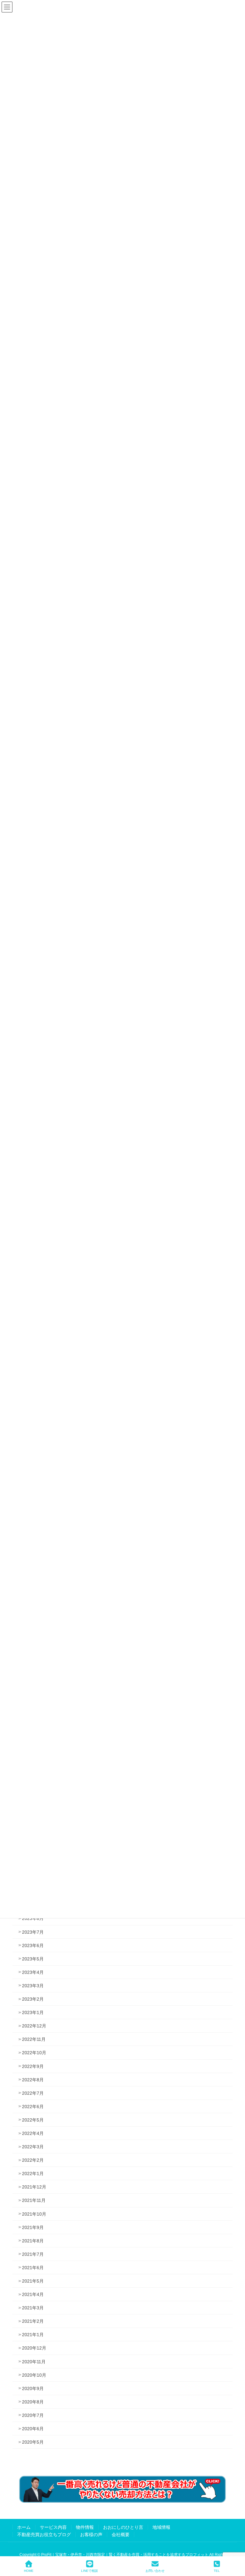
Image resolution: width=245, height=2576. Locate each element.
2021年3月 (33, 2308)
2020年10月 (34, 2375)
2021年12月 (34, 2187)
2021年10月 (34, 2214)
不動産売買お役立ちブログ (44, 2535)
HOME (29, 2571)
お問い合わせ (155, 2571)
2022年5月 (33, 2120)
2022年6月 (33, 2107)
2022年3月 (33, 2147)
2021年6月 (33, 2268)
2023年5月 (33, 1959)
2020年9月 (33, 2388)
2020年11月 (34, 2362)
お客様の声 (91, 2535)
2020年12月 (34, 2348)
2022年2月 (33, 2160)
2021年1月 (33, 2335)
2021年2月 (33, 2321)
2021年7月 (33, 2254)
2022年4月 (33, 2133)
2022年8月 (33, 2080)
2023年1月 (33, 2012)
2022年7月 (33, 2093)
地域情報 (161, 2527)
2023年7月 (33, 1932)
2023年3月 (33, 1986)
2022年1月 (33, 2174)
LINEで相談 (89, 2571)
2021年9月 (33, 2227)
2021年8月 (33, 2241)
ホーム (24, 2527)
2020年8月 (33, 2402)
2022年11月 (34, 2039)
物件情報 (85, 2527)
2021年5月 (33, 2281)
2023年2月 (33, 1999)
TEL (217, 2571)
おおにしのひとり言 (123, 2527)
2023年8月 (33, 1918)
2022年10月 (34, 2053)
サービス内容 (53, 2527)
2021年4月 (33, 2294)
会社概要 (121, 2535)
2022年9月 (33, 2066)
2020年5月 (33, 2442)
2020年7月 (33, 2415)
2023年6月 (33, 1945)
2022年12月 (34, 2026)
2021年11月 (34, 2200)
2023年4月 (33, 1972)
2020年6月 (33, 2429)
